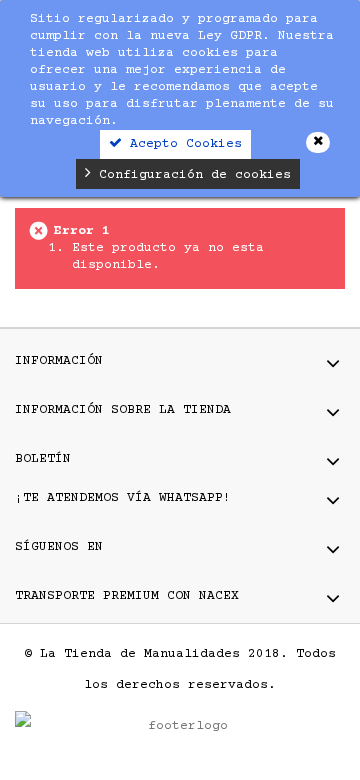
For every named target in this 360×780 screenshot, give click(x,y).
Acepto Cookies (182, 144)
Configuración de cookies (191, 175)
